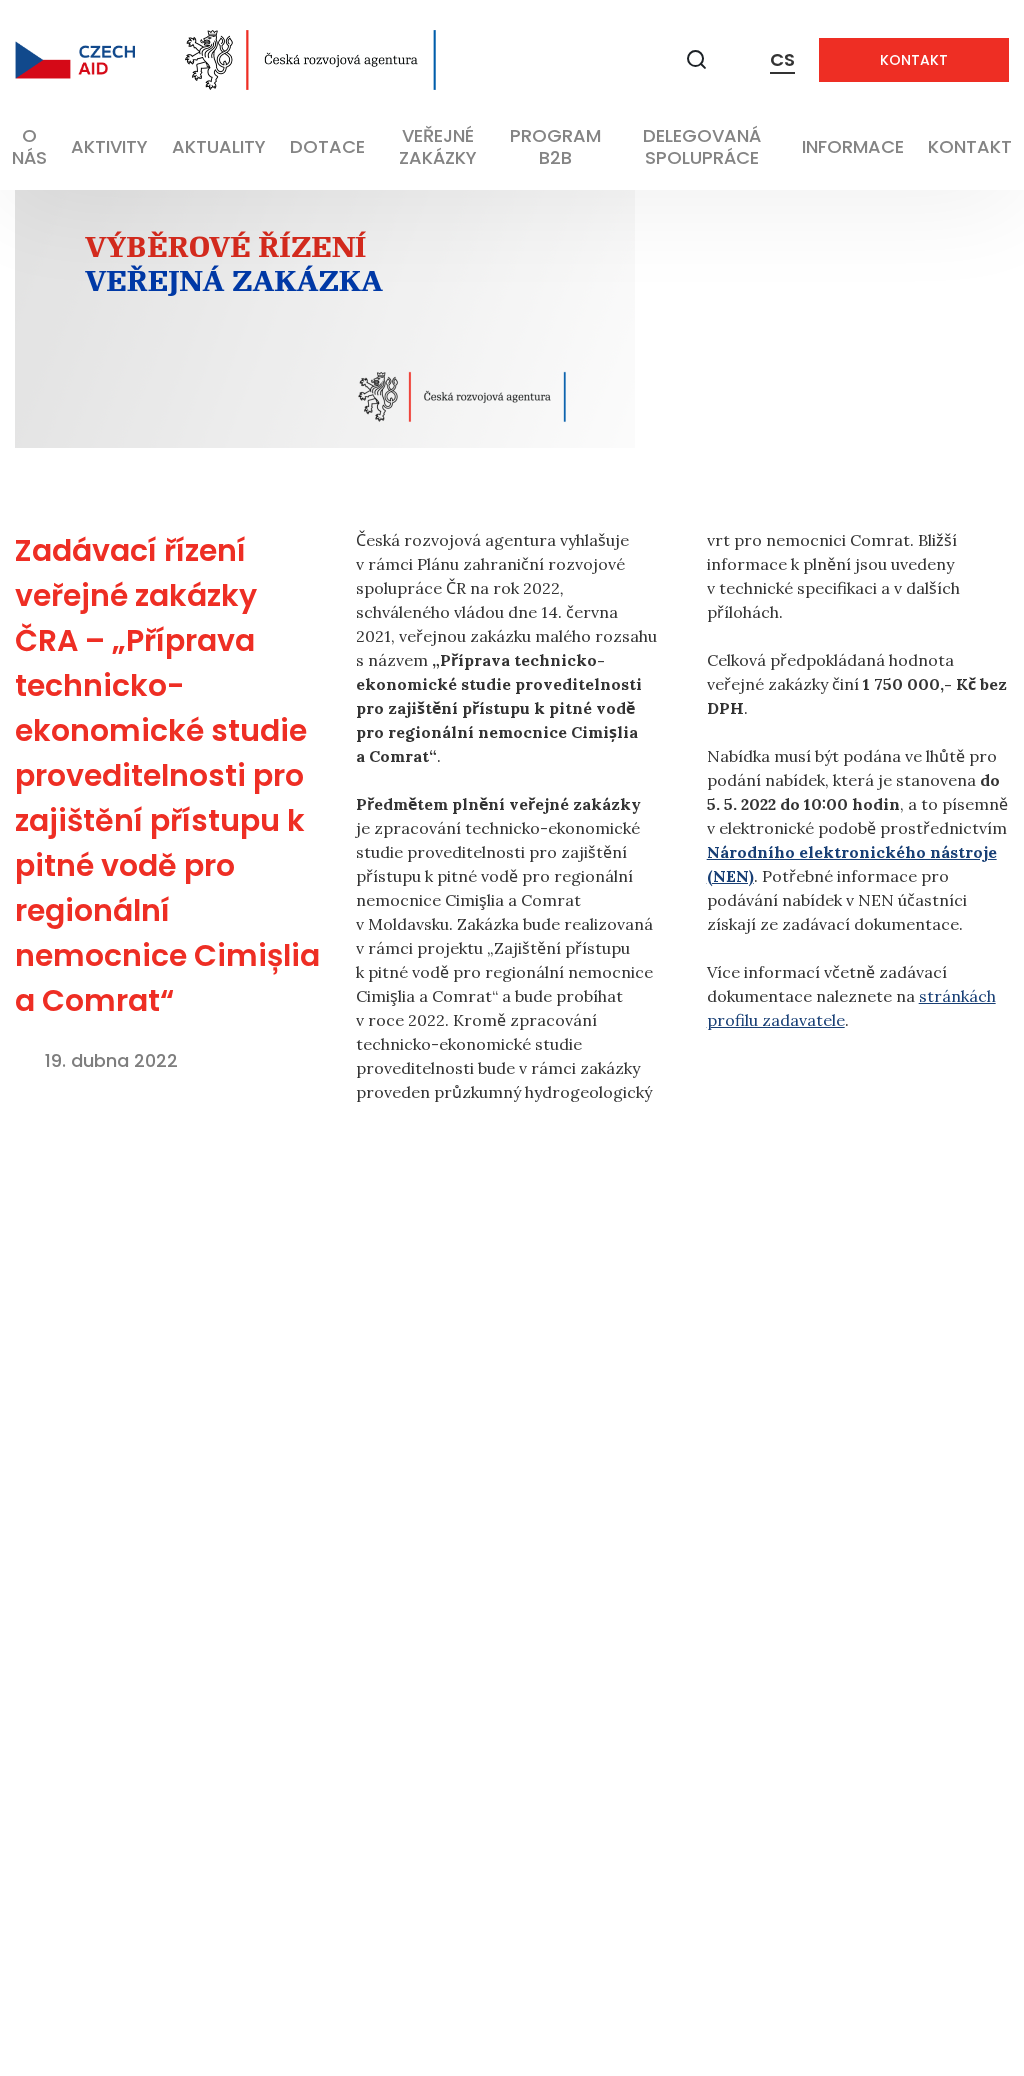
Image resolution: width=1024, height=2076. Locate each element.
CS (782, 59)
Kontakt (914, 60)
